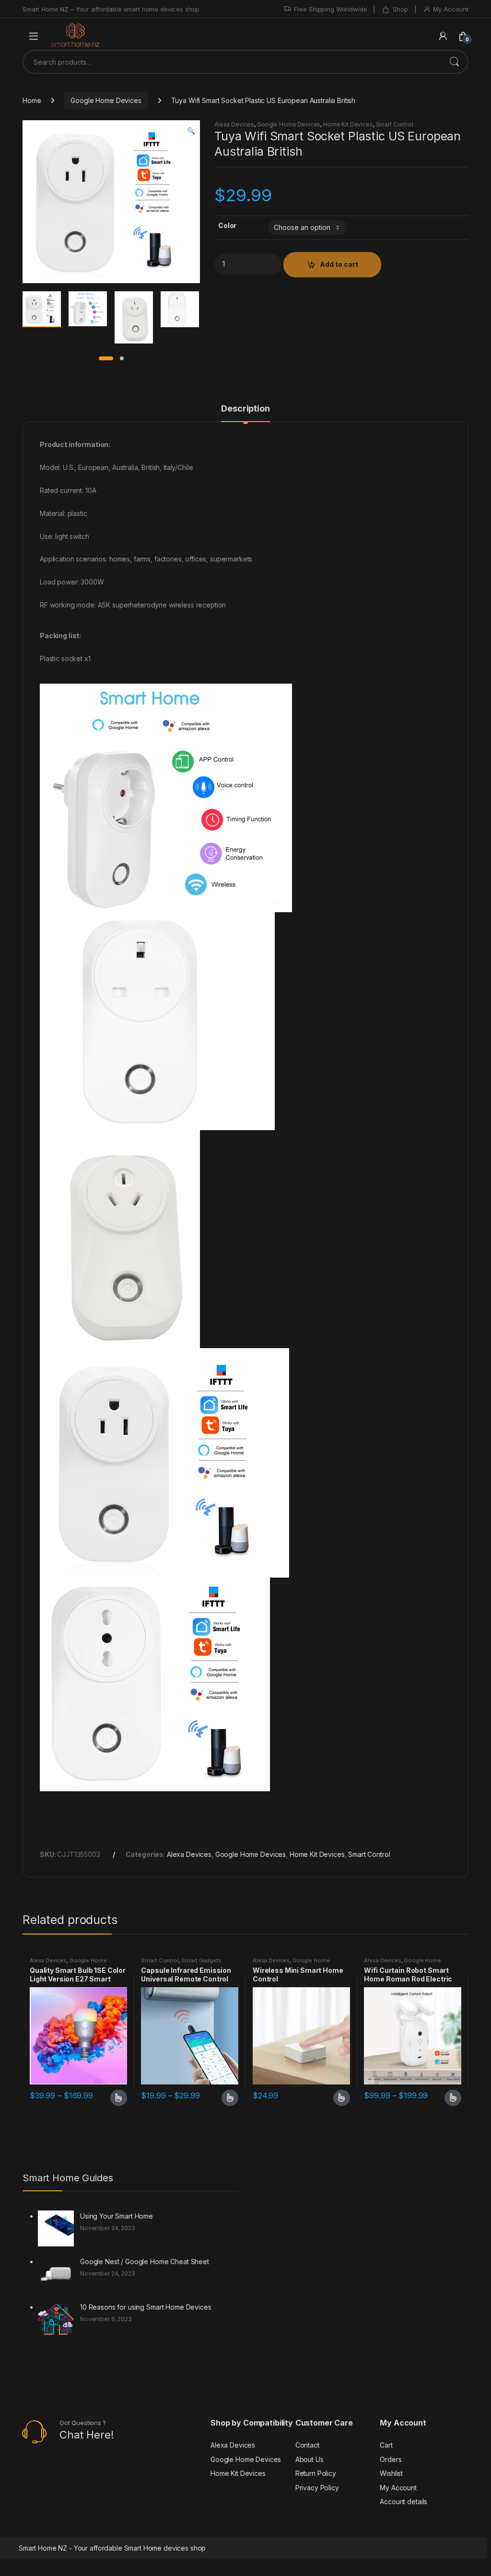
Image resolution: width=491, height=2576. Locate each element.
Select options (116, 2098)
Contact (307, 2445)
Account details (403, 2502)
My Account (451, 9)
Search (454, 62)
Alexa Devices (234, 124)
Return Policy (316, 2473)
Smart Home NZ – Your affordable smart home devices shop (111, 9)
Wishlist (391, 2473)
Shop (400, 9)
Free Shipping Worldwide (331, 9)
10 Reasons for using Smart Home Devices (146, 2307)
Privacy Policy (317, 2488)
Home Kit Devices (348, 124)
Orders (391, 2459)
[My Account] (443, 36)
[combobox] (232, 62)
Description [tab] (245, 409)
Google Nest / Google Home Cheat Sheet (145, 2261)
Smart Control (395, 124)
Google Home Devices (106, 100)
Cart (386, 2445)
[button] (191, 131)
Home (32, 100)
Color (227, 225)
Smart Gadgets (201, 1960)
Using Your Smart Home (117, 2216)
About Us (310, 2459)
